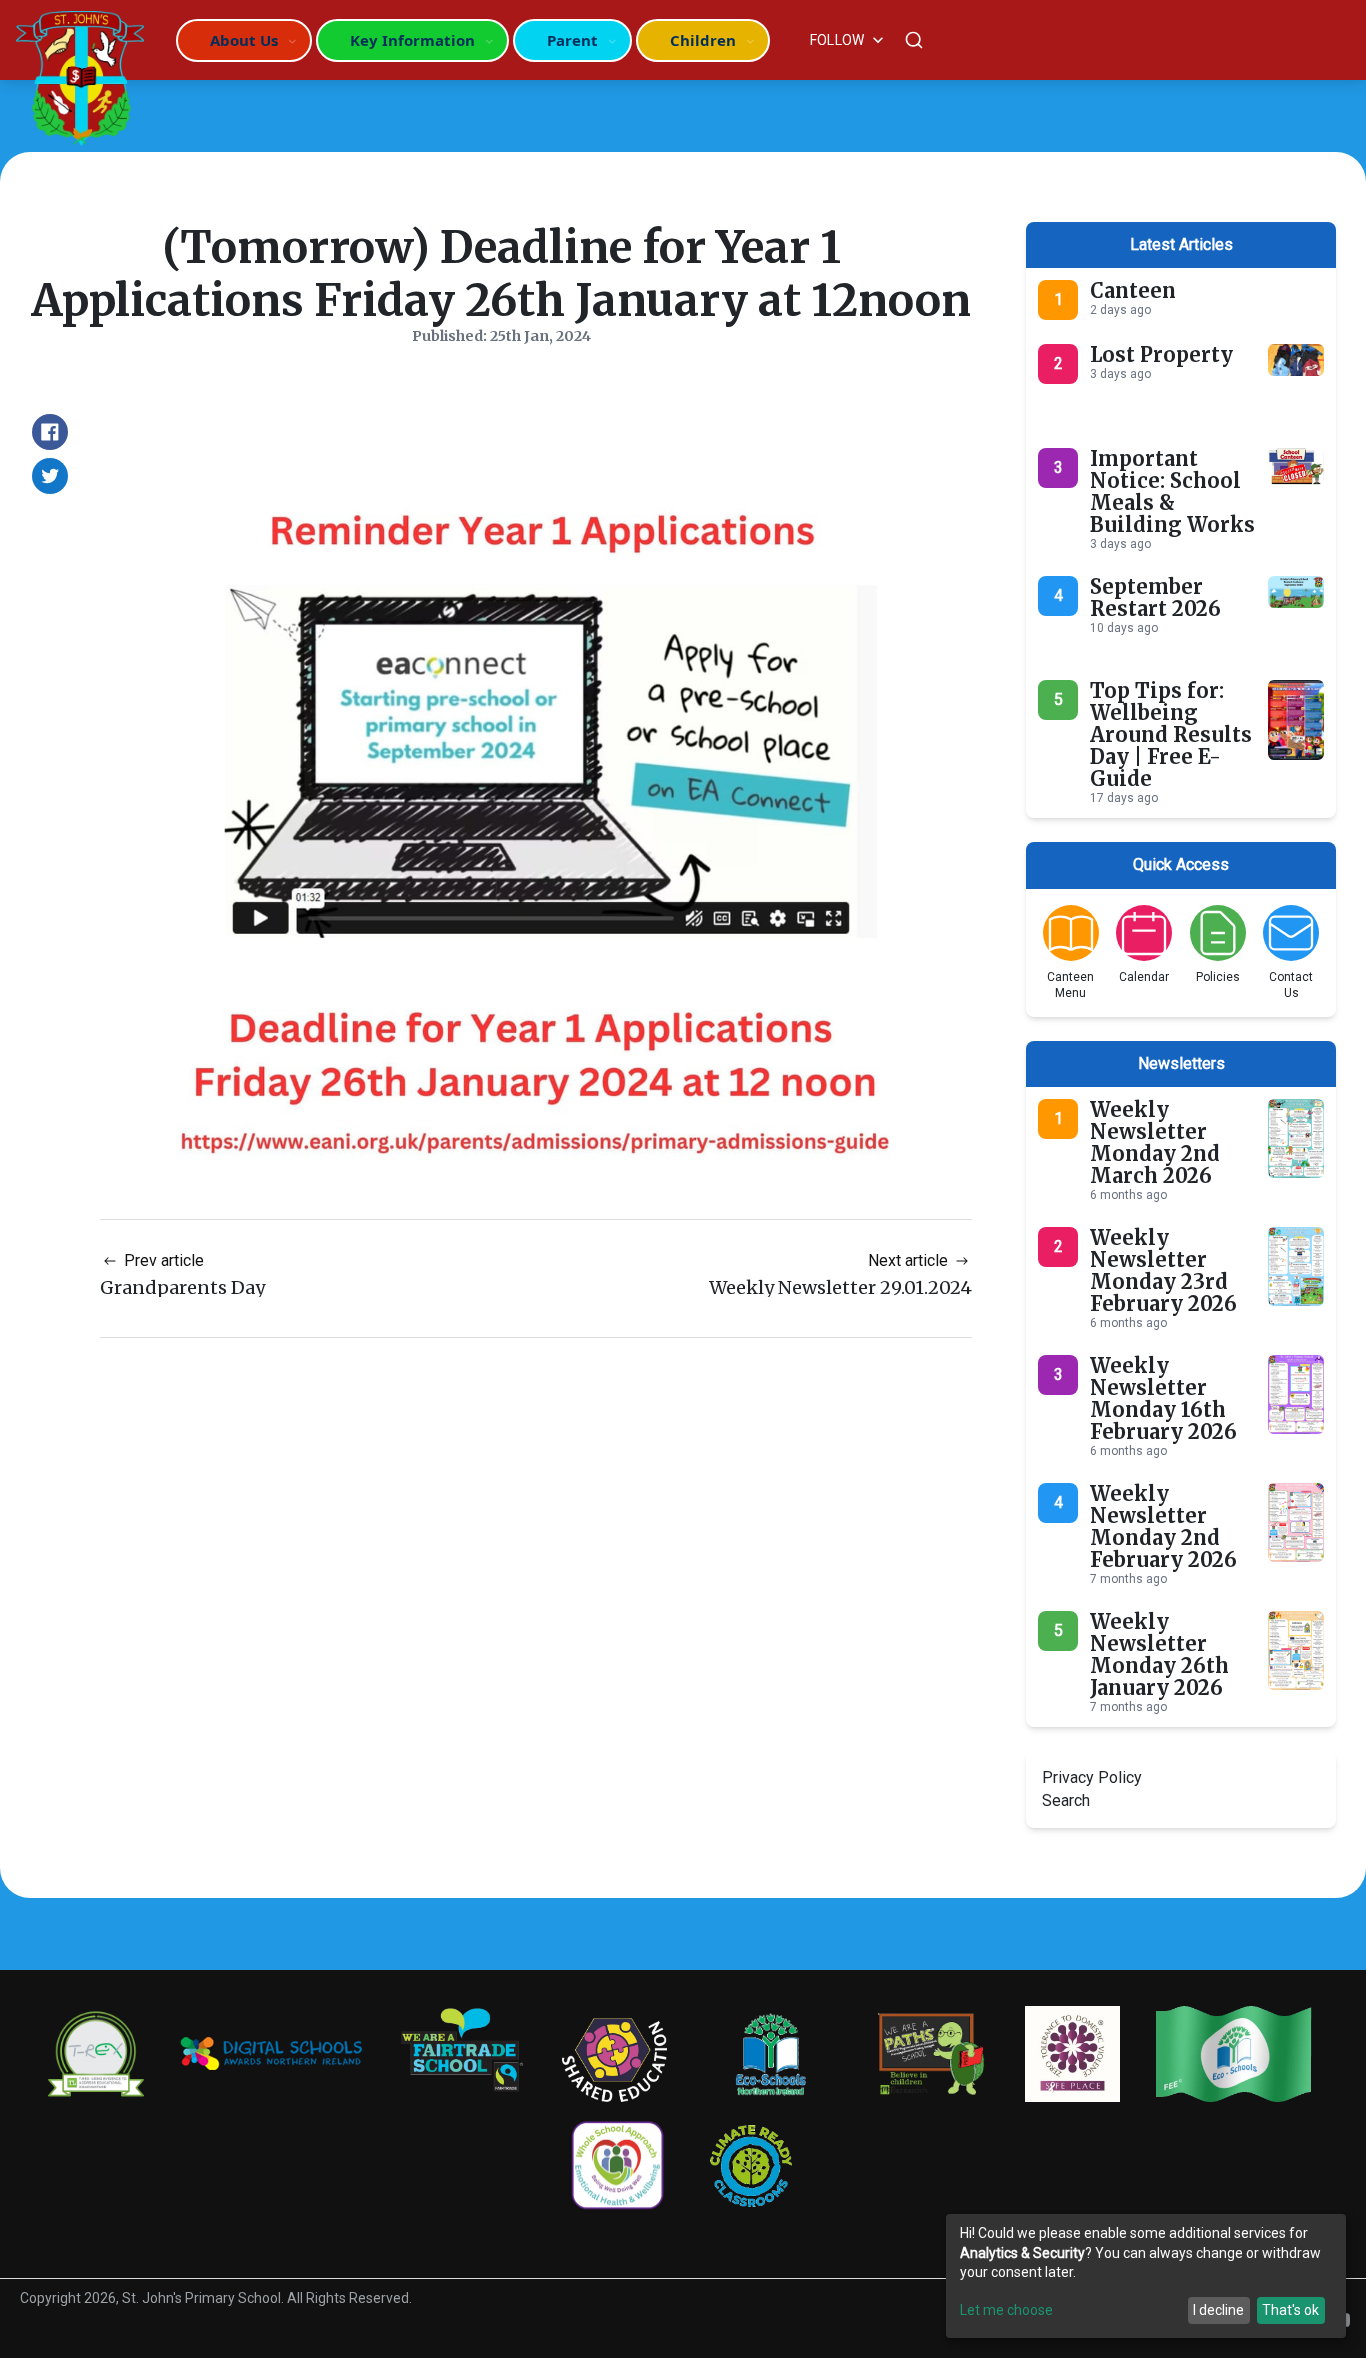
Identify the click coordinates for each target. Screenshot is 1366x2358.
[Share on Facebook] (50, 432)
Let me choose (1006, 2310)
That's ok (1290, 2310)
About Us (244, 40)
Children (703, 40)
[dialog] (1146, 2276)
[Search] (914, 40)
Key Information (412, 40)
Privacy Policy (1092, 1777)
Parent (572, 40)
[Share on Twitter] (50, 476)
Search (1066, 1800)
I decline (1218, 2310)
